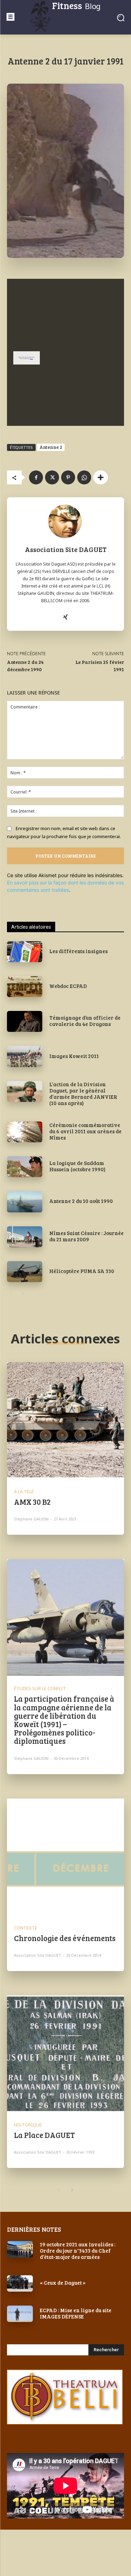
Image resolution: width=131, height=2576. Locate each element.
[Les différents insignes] (25, 952)
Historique (28, 2125)
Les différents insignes (78, 951)
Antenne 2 (51, 447)
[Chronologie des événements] (65, 1857)
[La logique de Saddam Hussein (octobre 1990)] (25, 1167)
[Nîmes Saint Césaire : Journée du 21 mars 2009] (25, 1237)
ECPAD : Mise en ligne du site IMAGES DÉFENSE (76, 2313)
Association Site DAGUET (66, 549)
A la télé (24, 1492)
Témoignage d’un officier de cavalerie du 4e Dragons (85, 1021)
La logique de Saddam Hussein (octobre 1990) (77, 1166)
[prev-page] (11, 1294)
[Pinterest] (68, 477)
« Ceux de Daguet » (63, 2283)
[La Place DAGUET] (65, 2054)
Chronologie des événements (65, 1938)
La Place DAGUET (44, 2135)
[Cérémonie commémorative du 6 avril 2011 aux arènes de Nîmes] (25, 1132)
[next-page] (23, 1294)
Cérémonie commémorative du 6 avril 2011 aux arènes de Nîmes (85, 1131)
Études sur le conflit (40, 1689)
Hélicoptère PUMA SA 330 (82, 1271)
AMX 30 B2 (32, 1502)
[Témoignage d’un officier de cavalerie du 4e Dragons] (25, 1021)
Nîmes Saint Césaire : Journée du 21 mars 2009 (86, 1236)
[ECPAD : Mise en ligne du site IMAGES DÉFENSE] (20, 2314)
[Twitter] (52, 477)
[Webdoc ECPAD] (25, 987)
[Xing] (65, 616)
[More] (101, 477)
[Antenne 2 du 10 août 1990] (25, 1202)
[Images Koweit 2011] (25, 1056)
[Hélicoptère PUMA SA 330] (25, 1272)
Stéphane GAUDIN (31, 1519)
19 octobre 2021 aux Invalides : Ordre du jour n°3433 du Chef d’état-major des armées (78, 2251)
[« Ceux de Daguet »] (20, 2283)
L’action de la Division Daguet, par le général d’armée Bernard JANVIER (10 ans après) (83, 1094)
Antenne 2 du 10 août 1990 (81, 1201)
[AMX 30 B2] (65, 1421)
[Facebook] (36, 477)
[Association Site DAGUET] (66, 521)
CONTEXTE (26, 1928)
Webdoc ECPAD (68, 986)
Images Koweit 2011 (74, 1056)
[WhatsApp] (84, 477)
